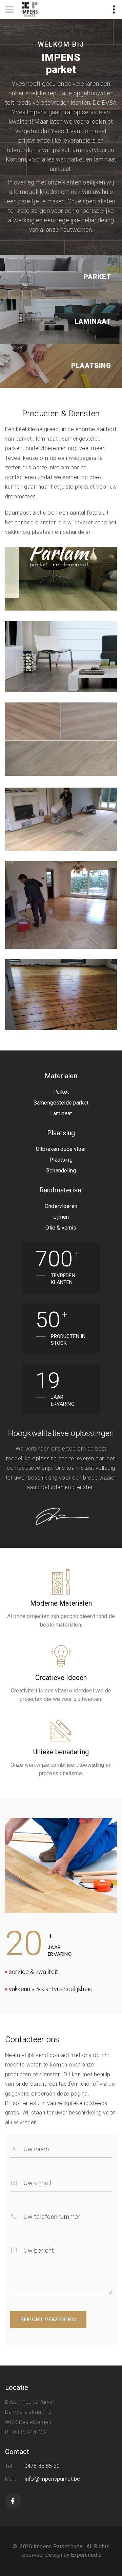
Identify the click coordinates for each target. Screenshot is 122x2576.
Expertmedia (86, 2555)
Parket (97, 277)
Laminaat (93, 321)
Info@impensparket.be (52, 2479)
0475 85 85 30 (42, 2466)
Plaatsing (91, 366)
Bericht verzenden (48, 2319)
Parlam (24, 575)
